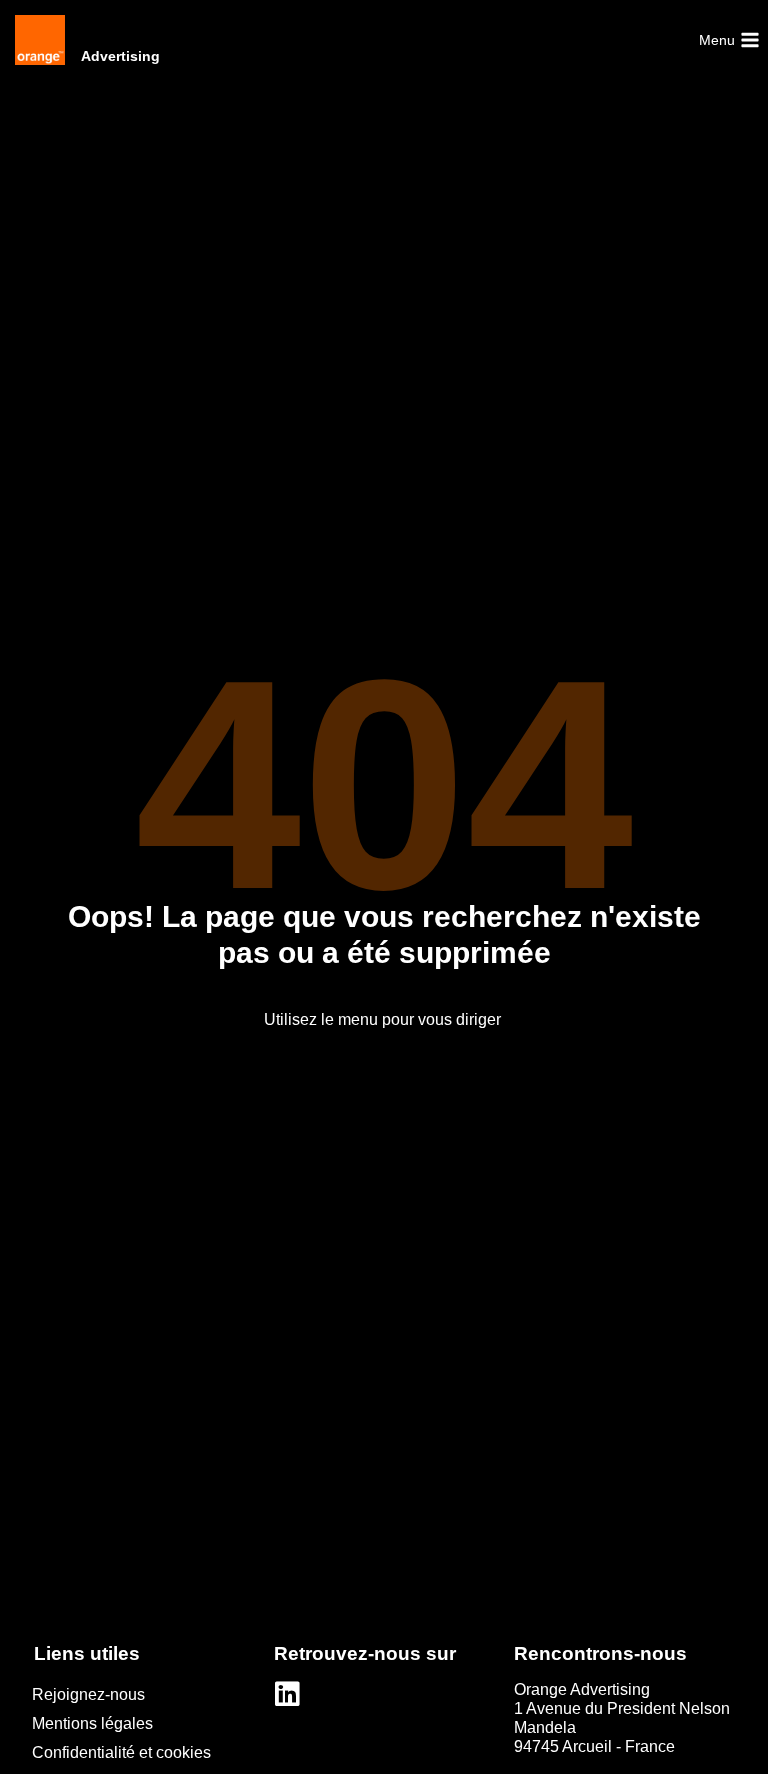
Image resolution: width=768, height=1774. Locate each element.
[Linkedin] (288, 1694)
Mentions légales (92, 1723)
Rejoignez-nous (88, 1694)
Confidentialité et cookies (121, 1752)
